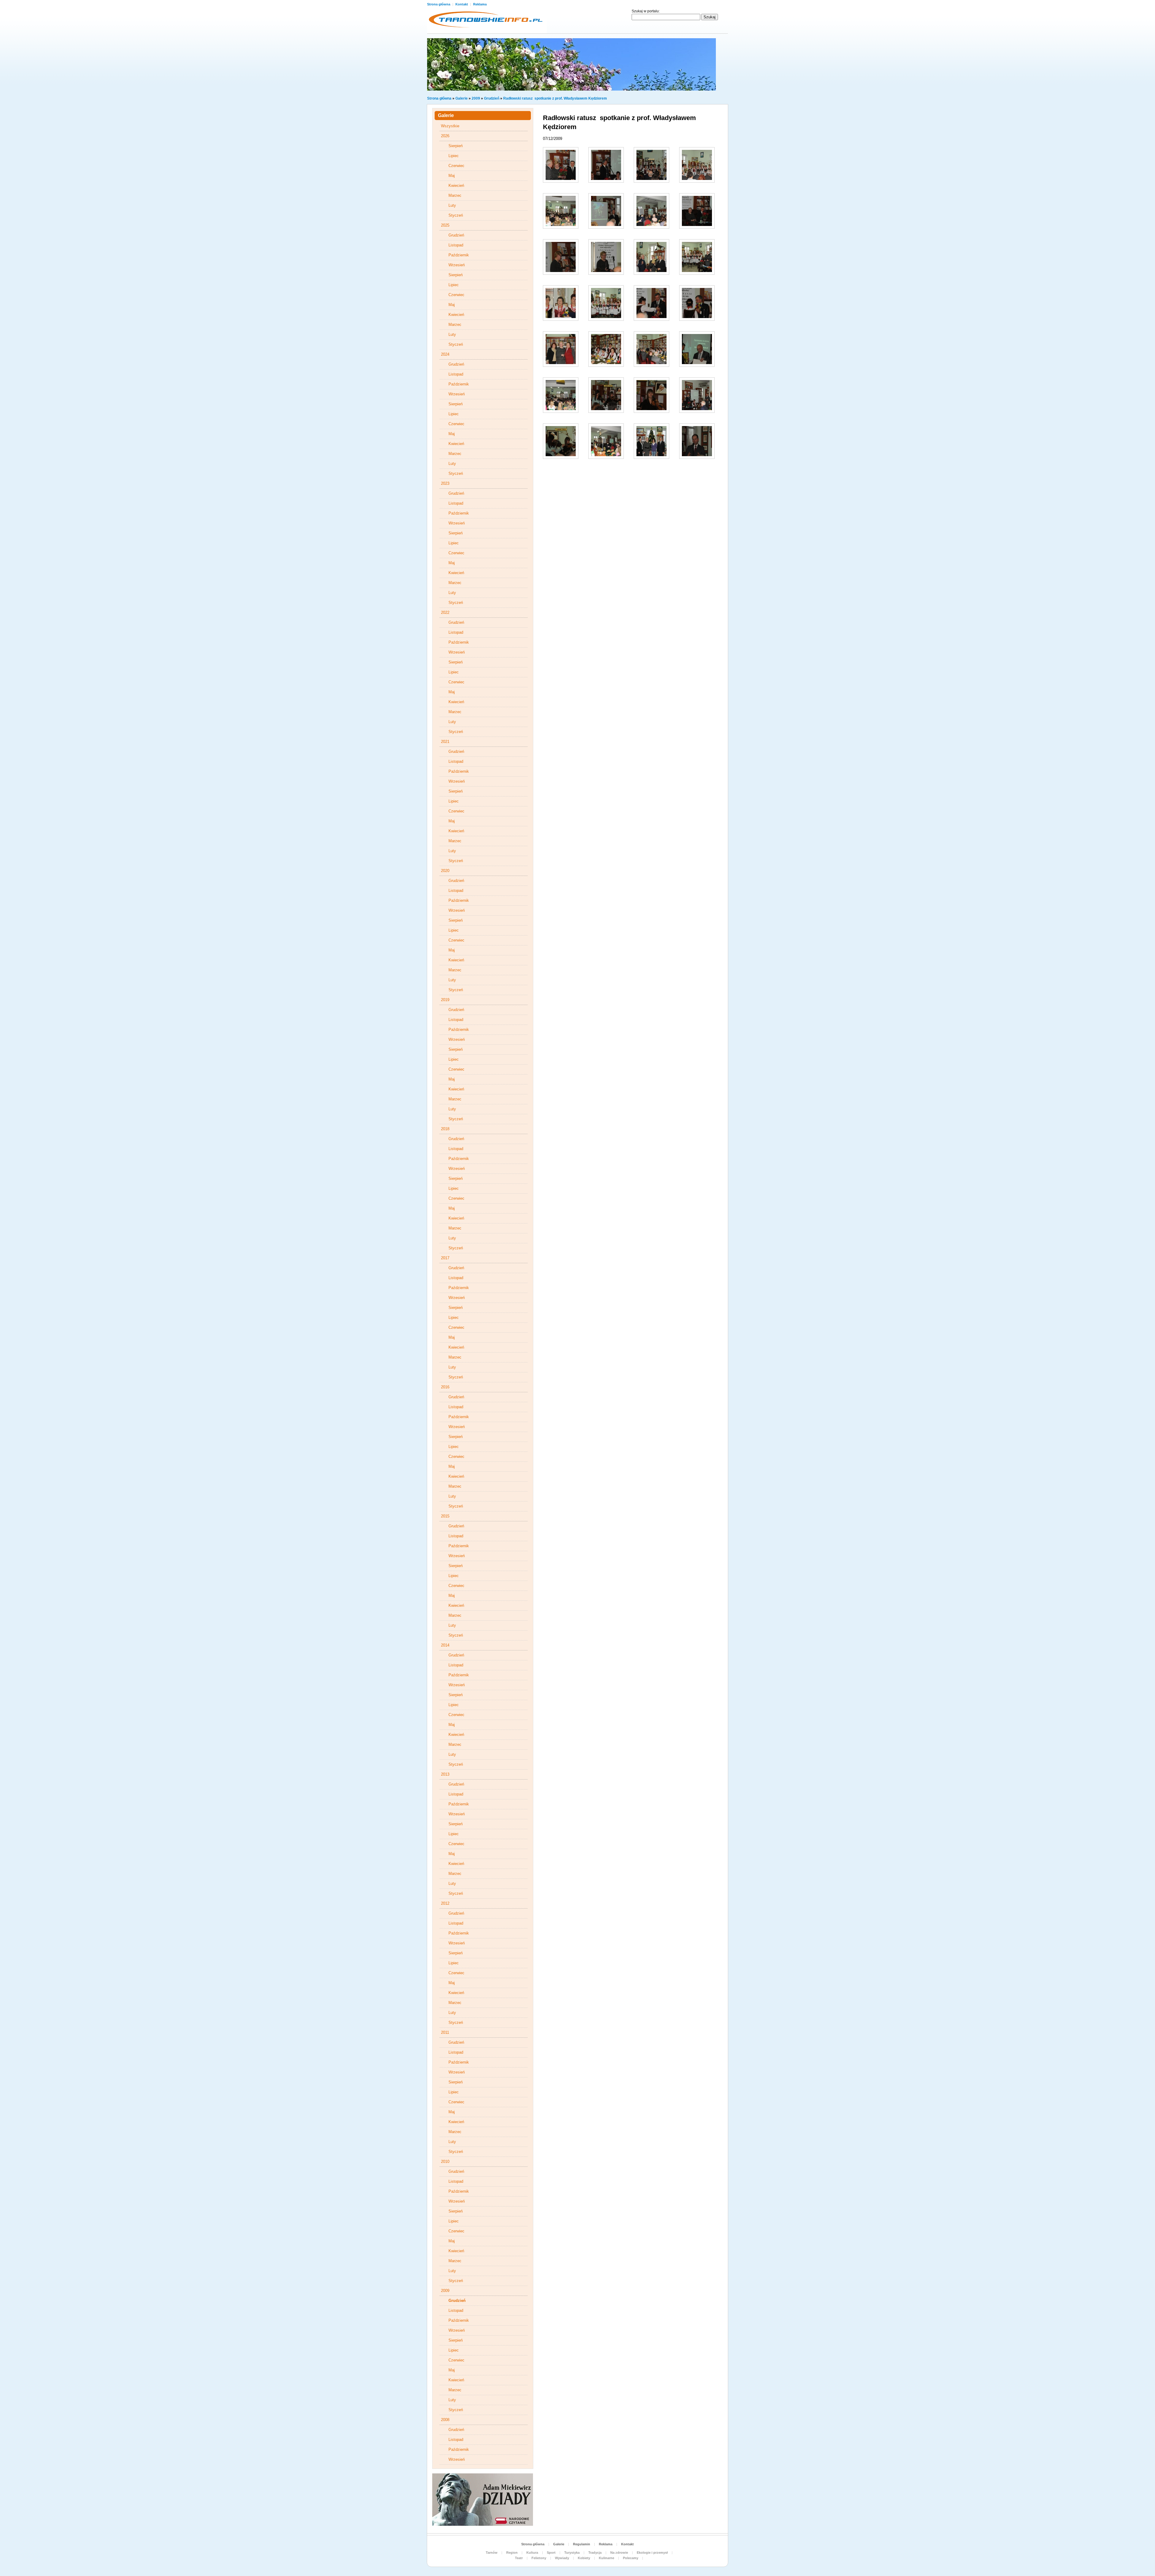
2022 (445, 612)
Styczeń (456, 215)
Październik (459, 255)
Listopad (456, 245)
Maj (452, 176)
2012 (445, 1903)
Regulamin (582, 2544)
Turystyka (572, 2553)
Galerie (462, 98)
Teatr (519, 2558)
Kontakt (462, 4)
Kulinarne (607, 2558)
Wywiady (562, 2558)
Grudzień (492, 98)
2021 (445, 742)
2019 (445, 1000)
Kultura (532, 2553)
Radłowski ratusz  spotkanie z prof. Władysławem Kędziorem (555, 98)
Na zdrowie (619, 2553)
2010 (445, 2162)
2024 (445, 354)
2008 (445, 2420)
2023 (445, 483)
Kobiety (584, 2558)
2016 (445, 1387)
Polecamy (631, 2558)
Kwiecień (456, 186)
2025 (445, 225)
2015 (445, 1516)
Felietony (539, 2558)
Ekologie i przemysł (652, 2553)
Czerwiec (456, 166)
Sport (551, 2553)
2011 (445, 2032)
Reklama (480, 4)
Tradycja (595, 2553)
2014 (445, 1645)
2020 (445, 871)
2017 (445, 1258)
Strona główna (439, 4)
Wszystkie (450, 126)
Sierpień (456, 146)
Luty (452, 205)
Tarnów (492, 2553)
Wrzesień (457, 265)
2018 (445, 1129)
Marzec (455, 195)
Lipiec (454, 156)
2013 (445, 1774)
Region (512, 2553)
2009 (476, 98)
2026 (445, 136)
